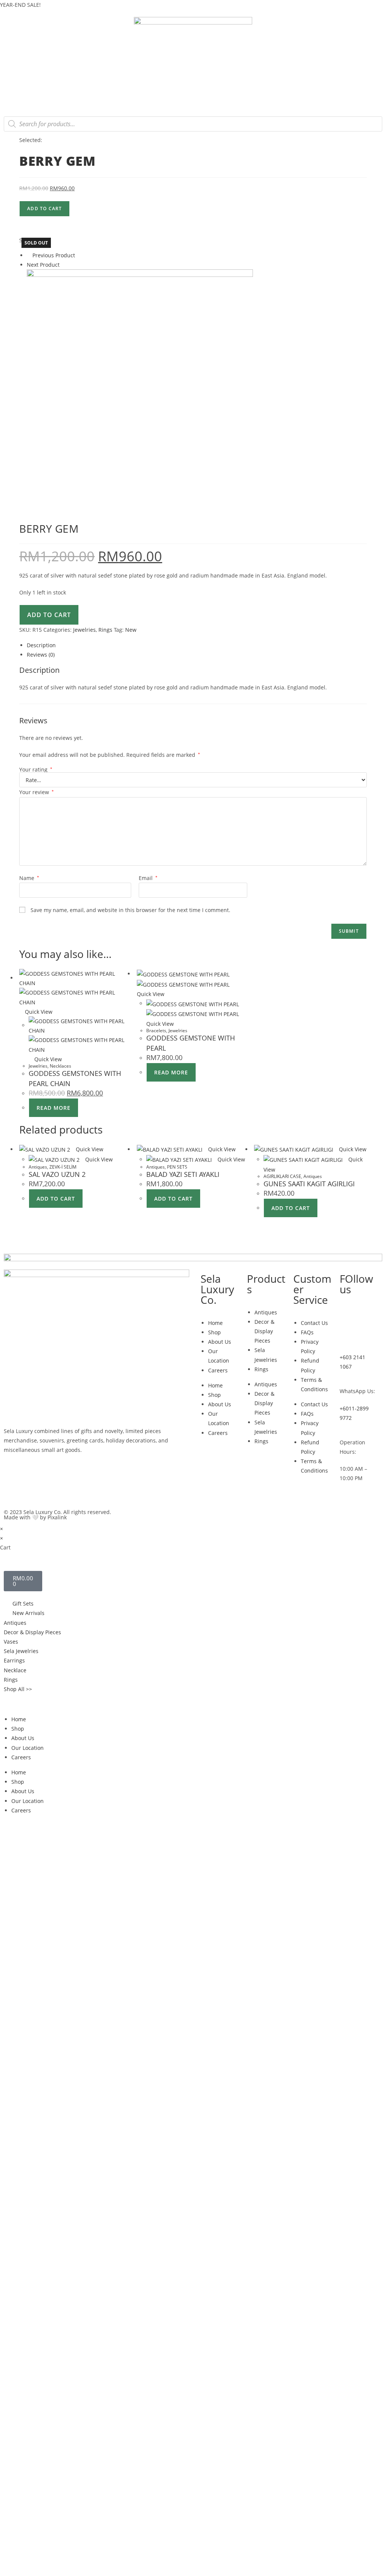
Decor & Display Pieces (264, 1331)
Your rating (36, 770)
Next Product (43, 265)
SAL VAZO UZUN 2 (57, 1174)
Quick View (38, 1012)
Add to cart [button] (56, 1199)
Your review (37, 792)
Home (215, 1323)
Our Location (28, 1748)
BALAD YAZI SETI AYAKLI (183, 1174)
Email (148, 878)
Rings (105, 630)
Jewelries (84, 630)
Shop (214, 1332)
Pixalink (57, 1517)
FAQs (307, 1332)
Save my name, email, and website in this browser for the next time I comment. (130, 910)
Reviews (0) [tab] (41, 655)
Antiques (38, 1167)
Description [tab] (41, 645)
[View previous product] (29, 255)
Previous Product (54, 255)
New (131, 630)
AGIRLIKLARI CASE (282, 1176)
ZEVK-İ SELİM (63, 1167)
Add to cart (44, 209)
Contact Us (314, 1323)
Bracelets (156, 1031)
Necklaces (61, 1066)
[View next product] (63, 265)
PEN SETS (177, 1167)
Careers (218, 1370)
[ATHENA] (140, 382)
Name (29, 878)
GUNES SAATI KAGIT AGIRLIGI (309, 1184)
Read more (54, 1108)
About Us (220, 1342)
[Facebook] (349, 1333)
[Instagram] (349, 1311)
